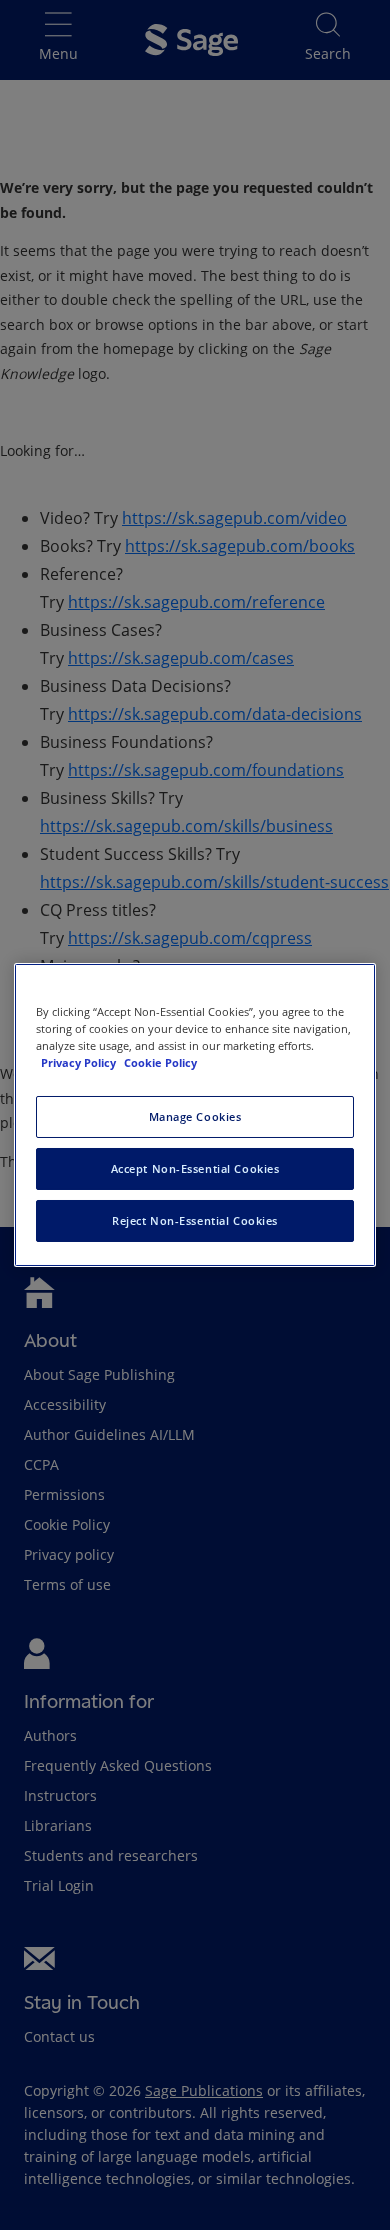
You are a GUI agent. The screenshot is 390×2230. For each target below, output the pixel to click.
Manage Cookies (195, 1116)
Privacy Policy (80, 1062)
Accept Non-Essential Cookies (195, 1168)
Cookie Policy (160, 1062)
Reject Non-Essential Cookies (195, 1220)
